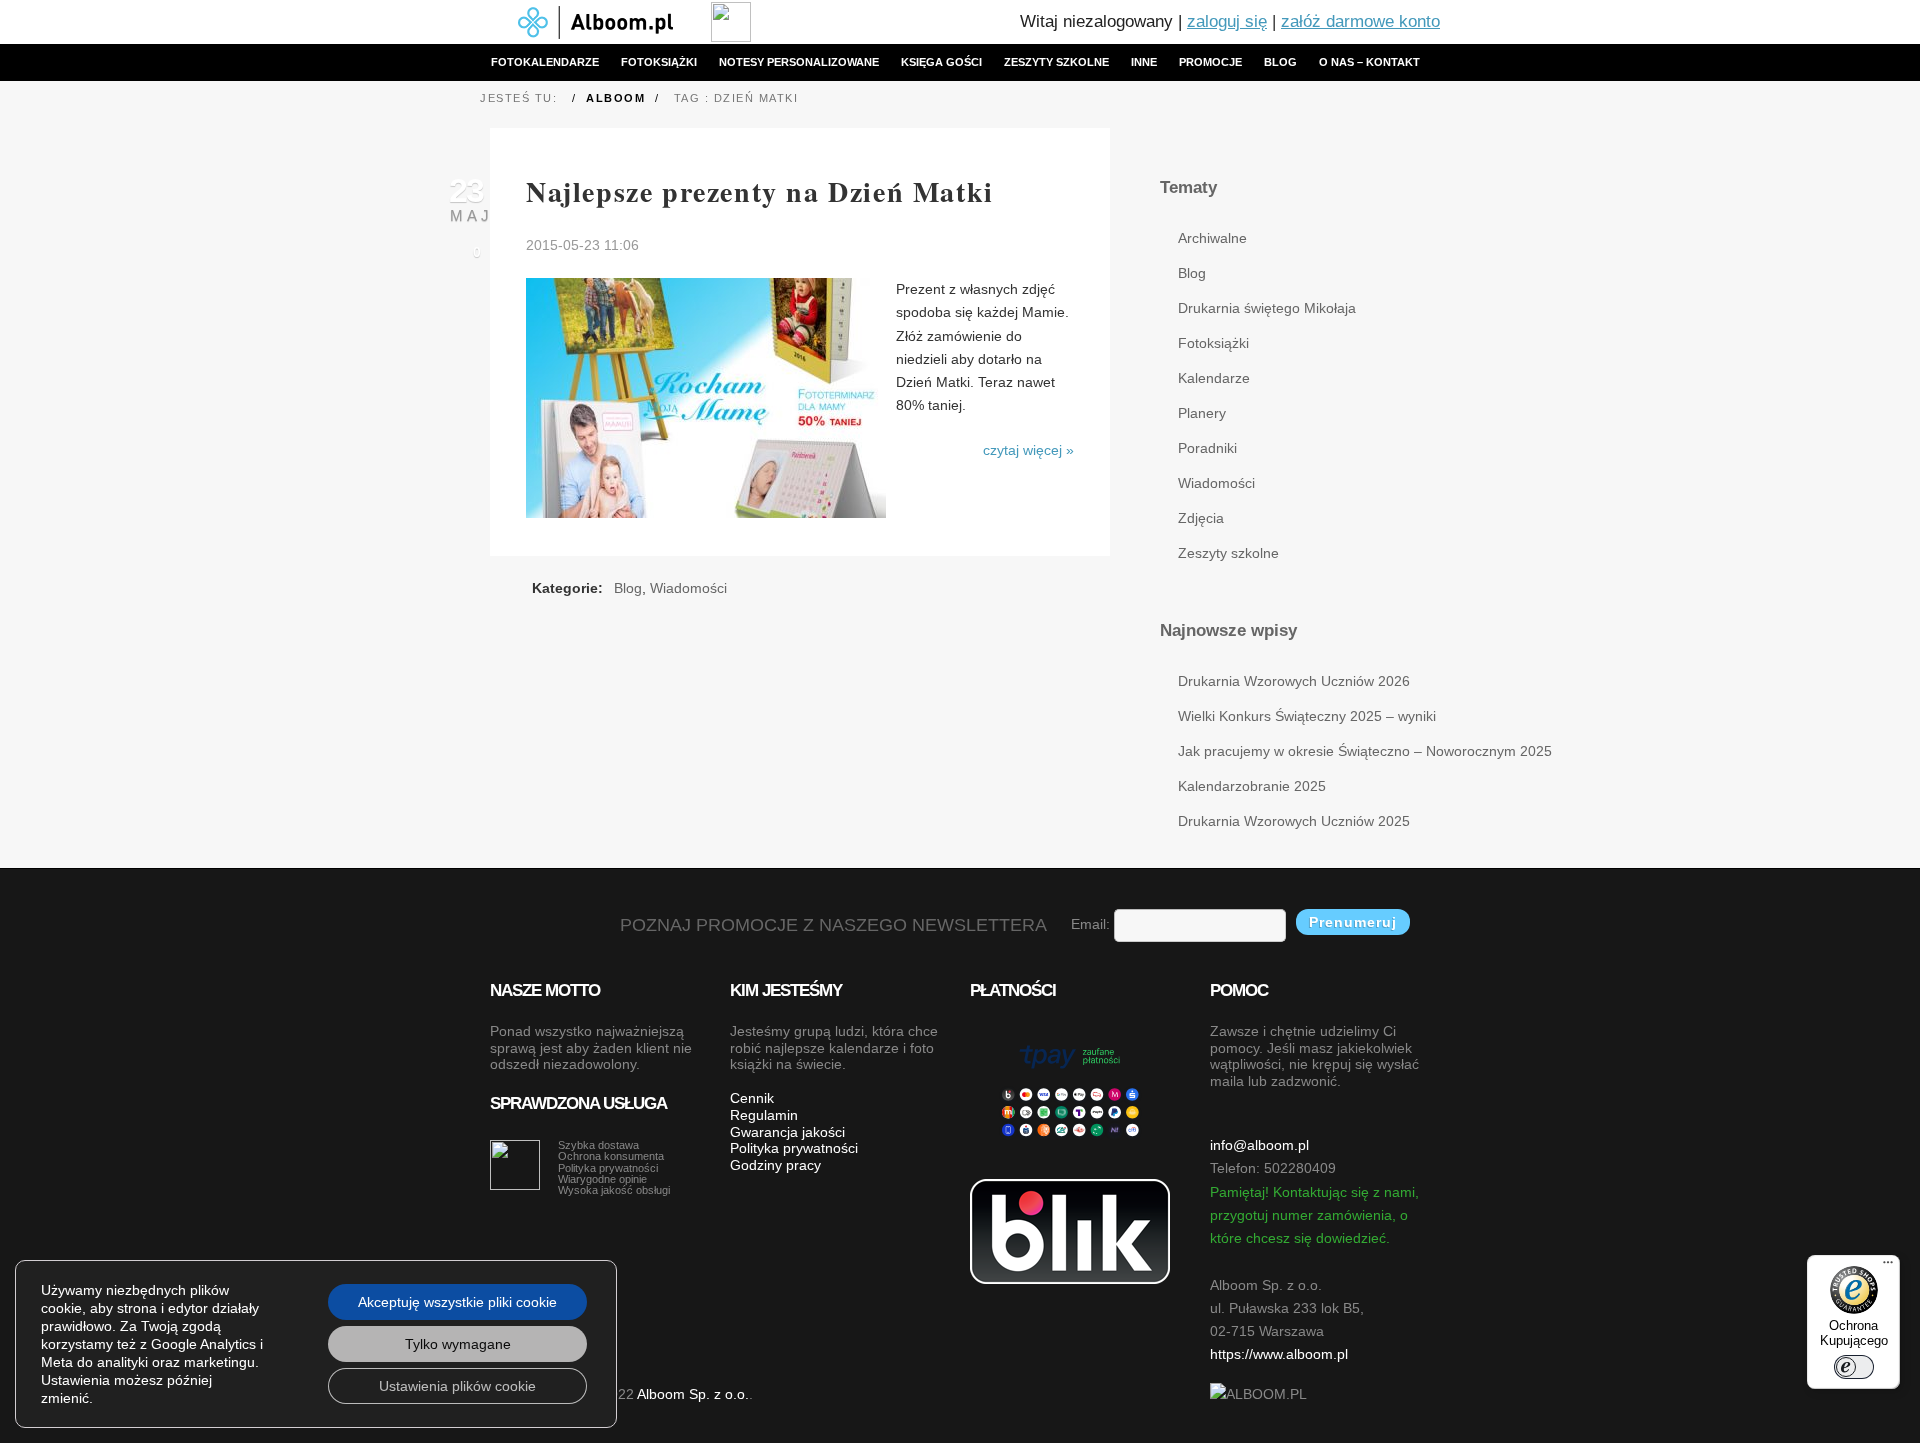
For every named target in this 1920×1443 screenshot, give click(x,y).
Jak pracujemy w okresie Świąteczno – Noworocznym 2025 (1304, 751)
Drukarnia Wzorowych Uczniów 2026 (1294, 681)
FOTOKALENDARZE (545, 62)
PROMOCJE (1210, 62)
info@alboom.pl (1259, 1145)
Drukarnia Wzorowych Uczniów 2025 (1294, 821)
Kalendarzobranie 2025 (1252, 786)
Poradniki (1207, 448)
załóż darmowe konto (1360, 21)
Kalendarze (1214, 378)
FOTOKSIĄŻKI (659, 62)
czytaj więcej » (1028, 450)
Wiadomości (688, 588)
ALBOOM (615, 98)
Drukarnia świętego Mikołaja (1267, 308)
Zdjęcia (1201, 518)
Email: (1092, 924)
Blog (628, 588)
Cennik (752, 1098)
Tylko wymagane (458, 1344)
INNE (1144, 62)
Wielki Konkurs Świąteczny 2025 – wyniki (1304, 716)
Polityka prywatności (794, 1148)
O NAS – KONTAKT (1369, 62)
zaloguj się (1227, 21)
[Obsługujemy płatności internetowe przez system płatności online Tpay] (1070, 1089)
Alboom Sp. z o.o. (693, 1394)
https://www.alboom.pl (1279, 1354)
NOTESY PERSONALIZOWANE (799, 62)
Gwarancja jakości (787, 1132)
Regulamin (764, 1115)
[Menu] (1888, 1267)
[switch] (1854, 1367)
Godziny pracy (775, 1165)
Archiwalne (1212, 238)
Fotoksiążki (1213, 343)
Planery (1202, 413)
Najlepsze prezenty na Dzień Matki (760, 191)
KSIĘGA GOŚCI (941, 62)
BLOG (1280, 62)
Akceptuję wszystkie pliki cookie (457, 1302)
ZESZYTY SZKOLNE (1056, 62)
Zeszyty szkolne (1228, 553)
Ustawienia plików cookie (457, 1386)
